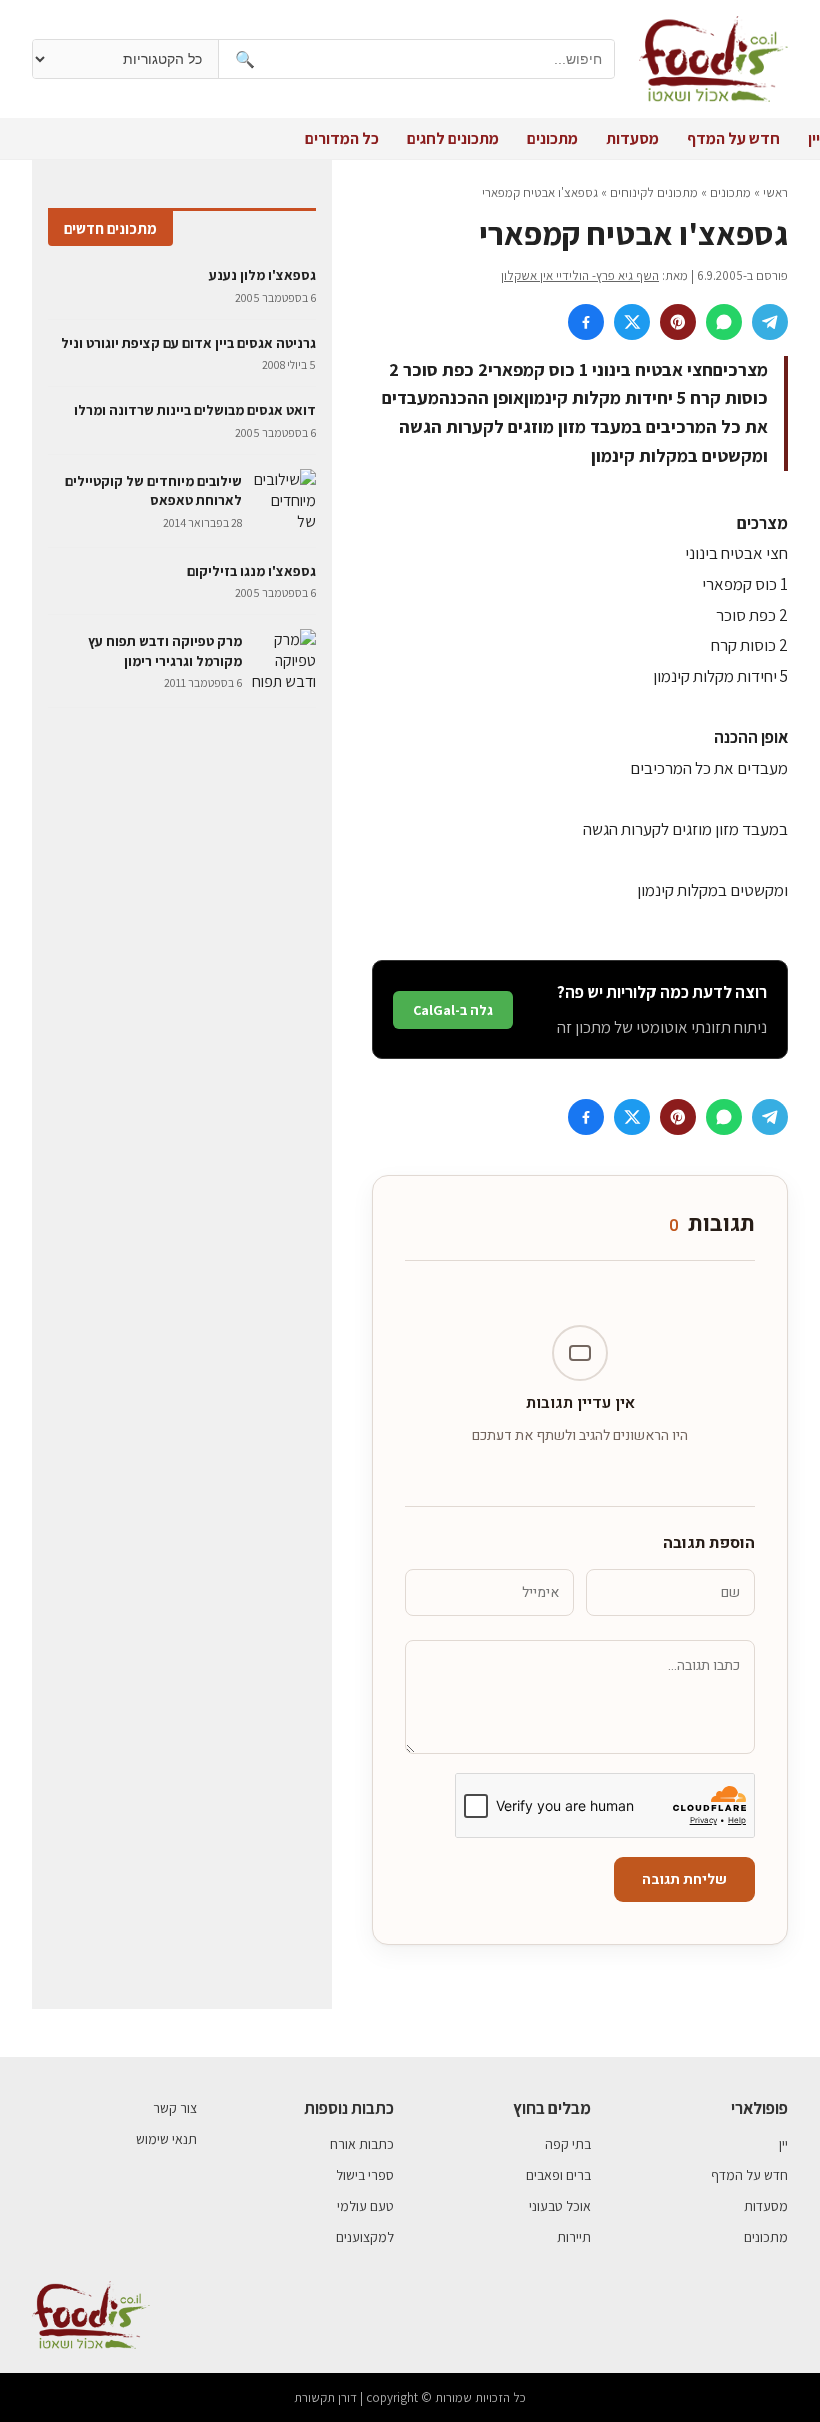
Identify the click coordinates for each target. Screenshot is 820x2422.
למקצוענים (365, 2237)
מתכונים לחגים (453, 138)
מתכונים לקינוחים (654, 192)
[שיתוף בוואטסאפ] (724, 322)
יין (814, 138)
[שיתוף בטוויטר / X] (632, 322)
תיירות (574, 2237)
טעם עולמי (365, 2206)
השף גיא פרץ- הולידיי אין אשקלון (580, 275)
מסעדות (632, 138)
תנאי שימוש (166, 2139)
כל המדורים (342, 138)
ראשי (775, 192)
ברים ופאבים (558, 2175)
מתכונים (552, 138)
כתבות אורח (362, 2144)
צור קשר (175, 2108)
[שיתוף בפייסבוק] (586, 322)
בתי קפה (568, 2144)
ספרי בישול (365, 2175)
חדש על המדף (733, 138)
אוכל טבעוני (560, 2206)
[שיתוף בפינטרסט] (678, 322)
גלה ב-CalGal (453, 1010)
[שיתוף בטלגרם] (770, 322)
